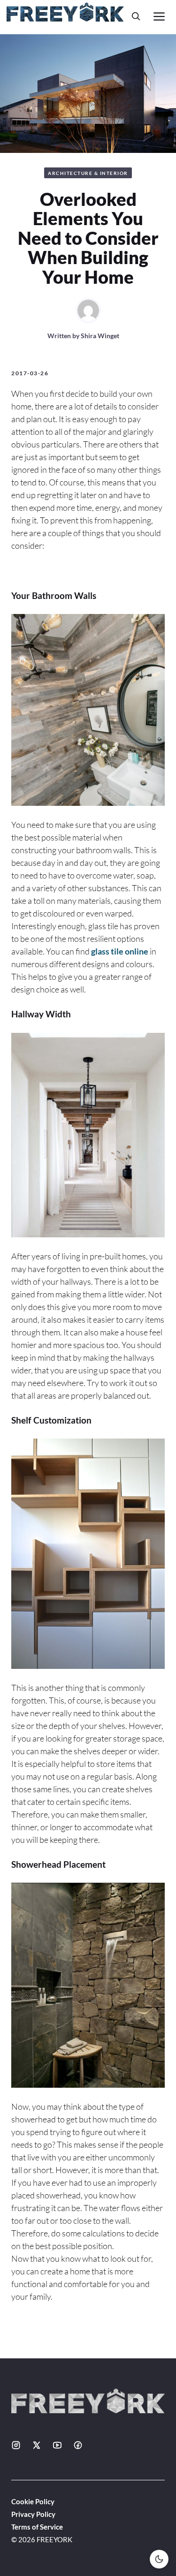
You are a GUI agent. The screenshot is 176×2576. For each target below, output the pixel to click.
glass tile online (120, 951)
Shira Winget (100, 336)
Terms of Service (37, 2527)
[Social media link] (16, 2445)
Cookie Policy (33, 2501)
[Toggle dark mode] (159, 2559)
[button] (136, 16)
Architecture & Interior (88, 173)
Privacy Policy (33, 2514)
